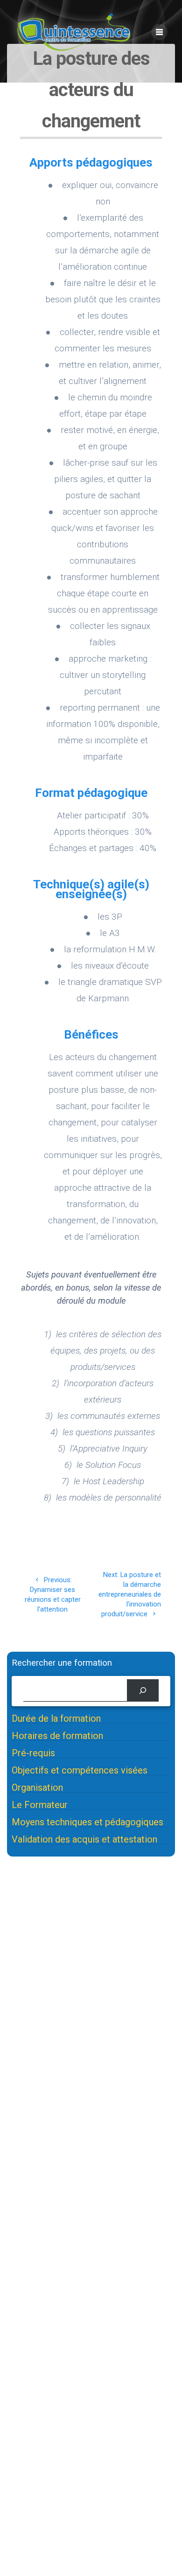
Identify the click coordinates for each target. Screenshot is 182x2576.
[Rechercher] (143, 1690)
